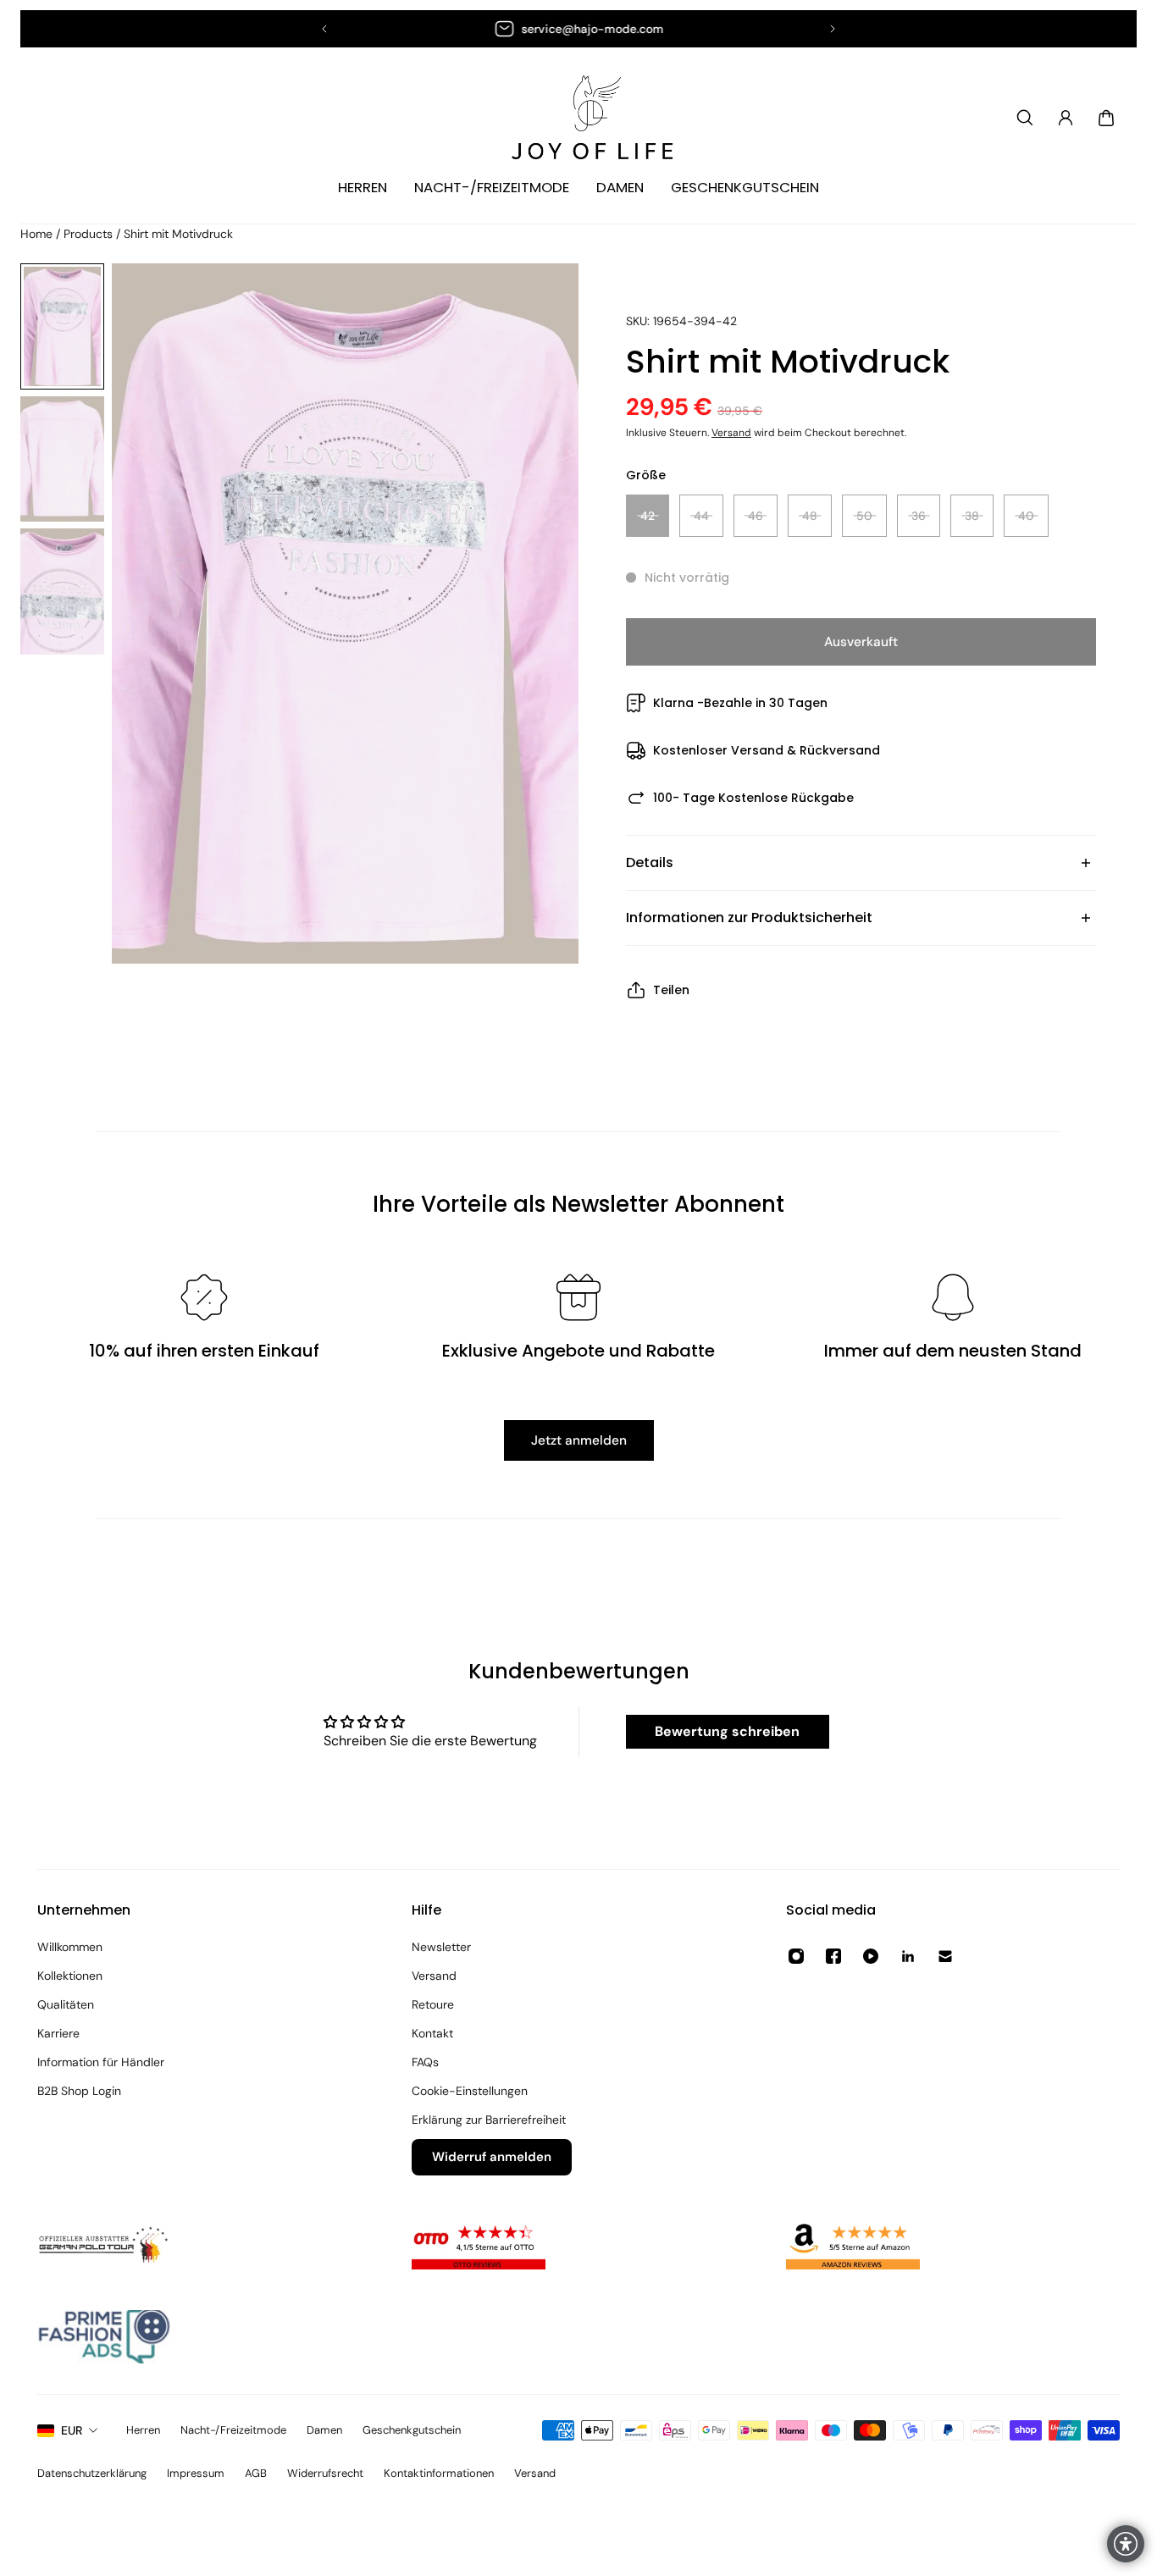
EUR (72, 2430)
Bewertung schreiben (727, 1731)
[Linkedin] (908, 1956)
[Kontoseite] (1066, 118)
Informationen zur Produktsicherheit (749, 918)
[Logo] (578, 117)
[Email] (945, 1956)
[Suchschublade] (1025, 118)
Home (38, 234)
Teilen (671, 990)
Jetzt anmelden (579, 1440)
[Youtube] (871, 1956)
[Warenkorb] (1106, 118)
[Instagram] (796, 1956)
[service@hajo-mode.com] (578, 29)
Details (650, 862)
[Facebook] (833, 1956)
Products (90, 234)
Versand (731, 433)
